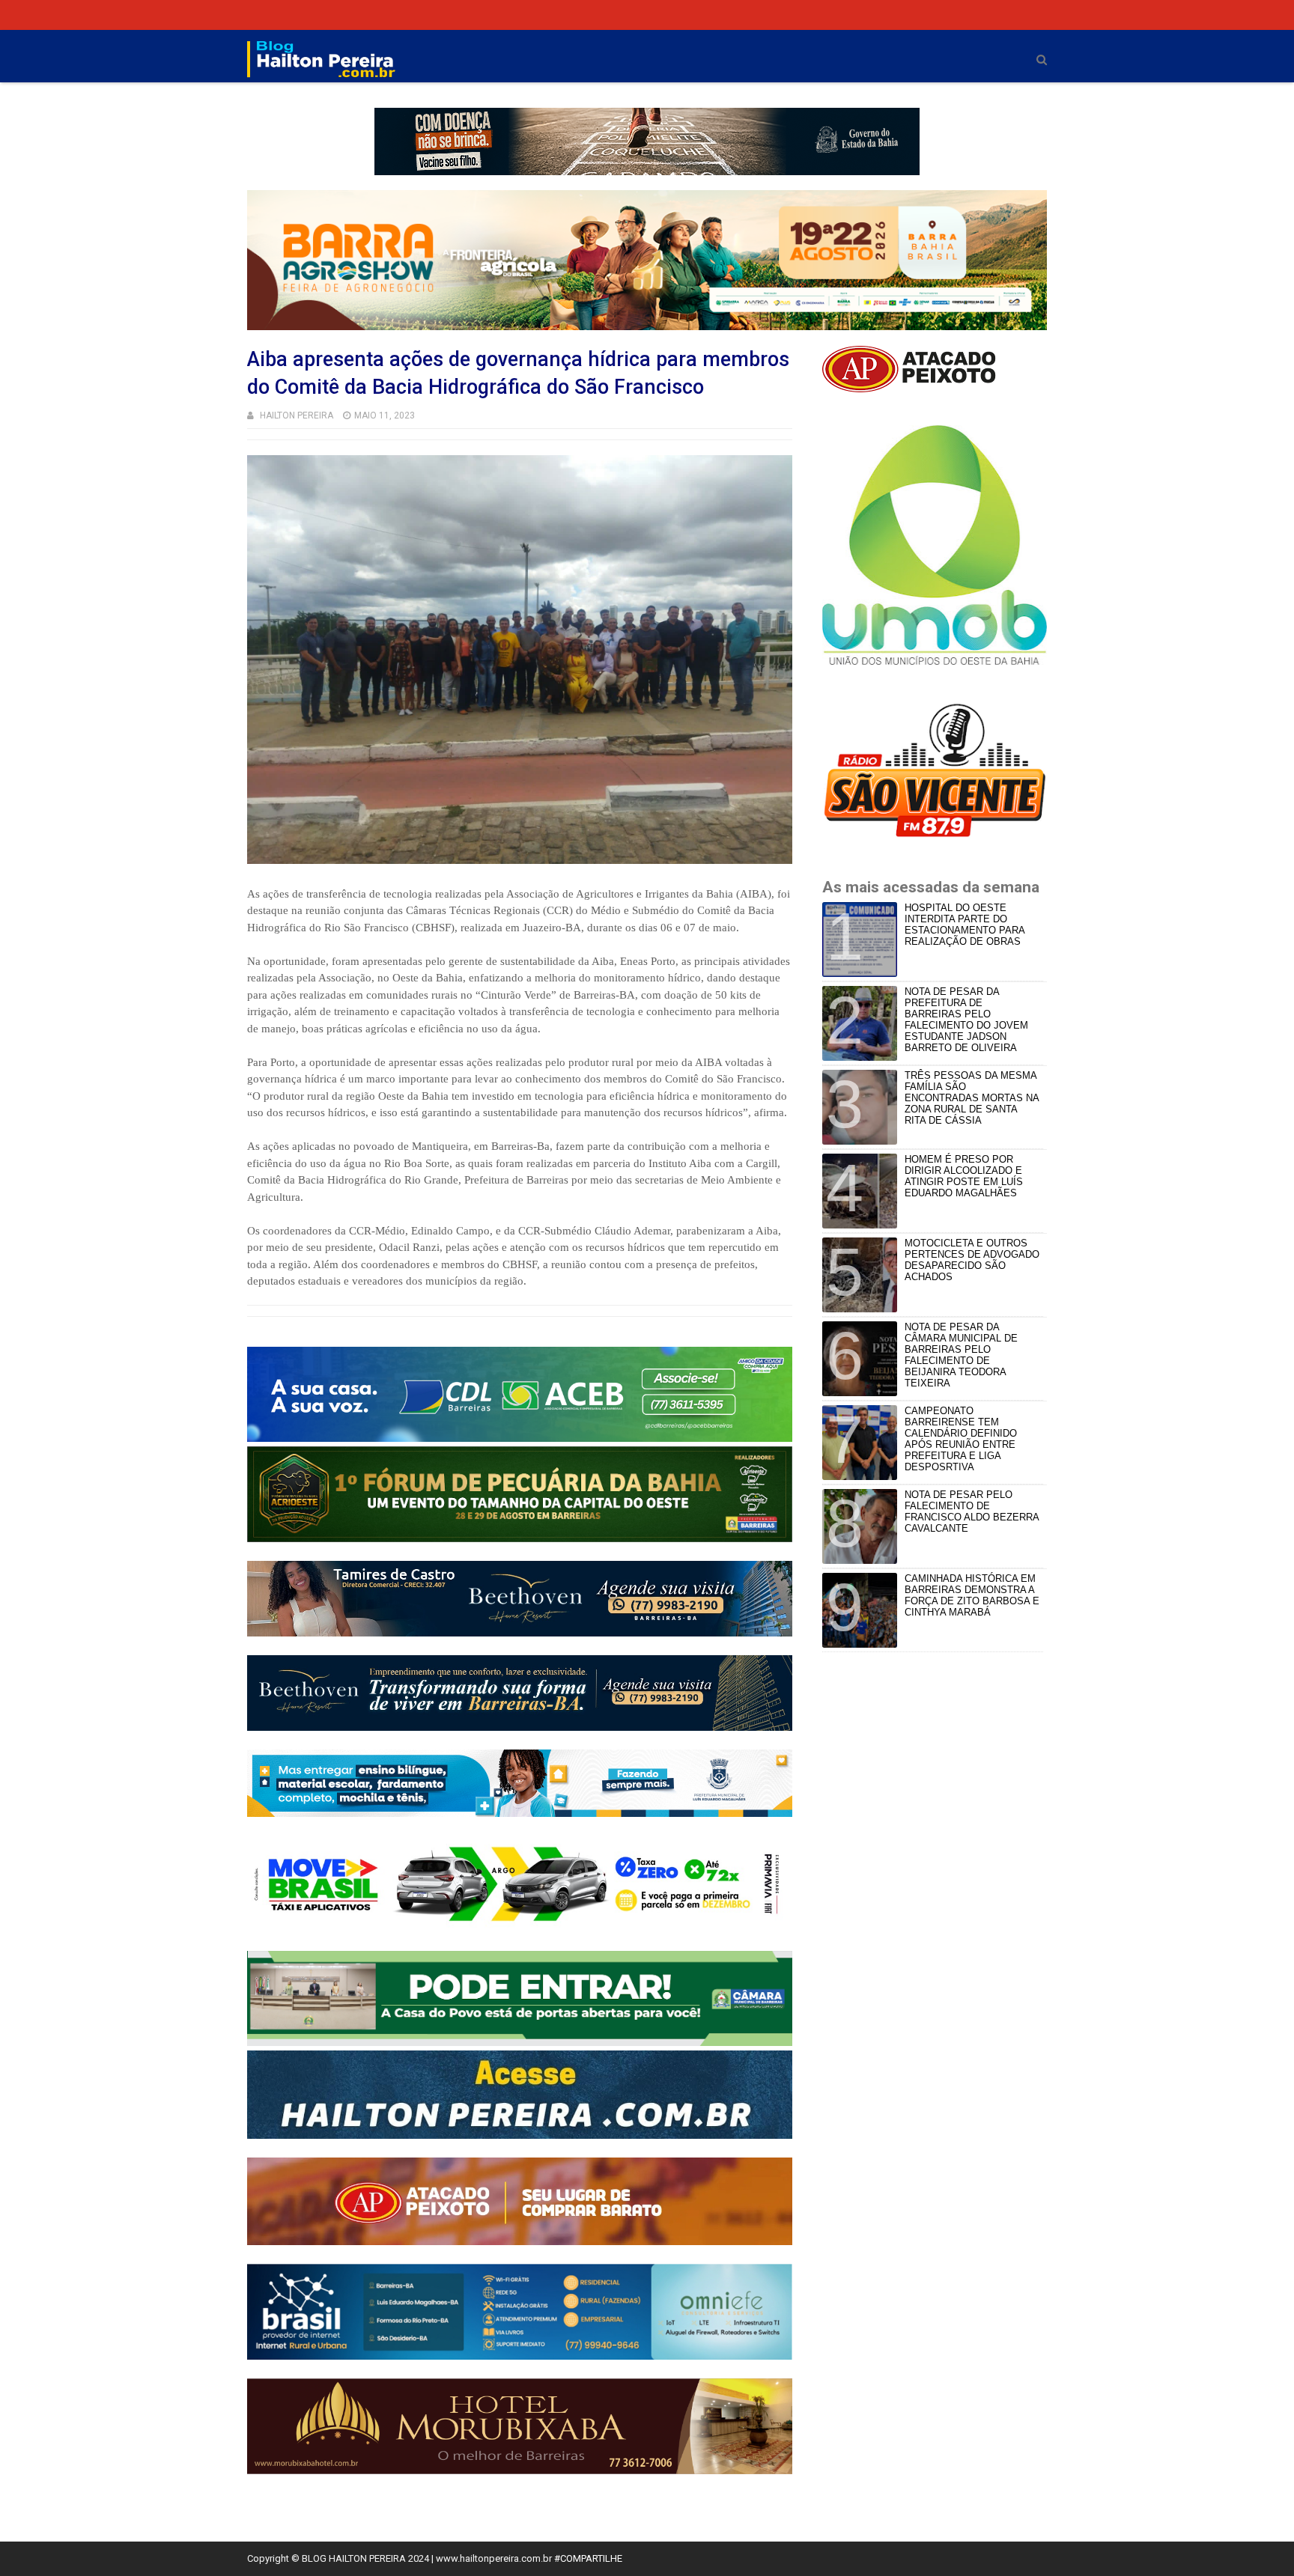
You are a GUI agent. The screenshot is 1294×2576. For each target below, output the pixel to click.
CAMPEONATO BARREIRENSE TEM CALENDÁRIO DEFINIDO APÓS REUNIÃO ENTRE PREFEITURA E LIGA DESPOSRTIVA (961, 1439)
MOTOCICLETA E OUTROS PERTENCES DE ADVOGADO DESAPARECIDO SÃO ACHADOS (972, 1260)
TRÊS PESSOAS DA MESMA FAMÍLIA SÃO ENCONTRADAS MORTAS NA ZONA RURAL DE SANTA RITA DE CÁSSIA (972, 1098)
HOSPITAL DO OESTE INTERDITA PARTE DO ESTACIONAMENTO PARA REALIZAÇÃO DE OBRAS (965, 925)
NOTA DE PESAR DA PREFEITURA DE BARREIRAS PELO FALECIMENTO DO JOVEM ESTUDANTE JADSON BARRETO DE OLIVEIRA (966, 1020)
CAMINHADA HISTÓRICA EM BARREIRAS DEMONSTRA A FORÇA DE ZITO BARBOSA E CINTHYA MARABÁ (972, 1595)
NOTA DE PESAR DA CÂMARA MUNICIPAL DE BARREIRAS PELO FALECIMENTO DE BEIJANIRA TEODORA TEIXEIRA (961, 1355)
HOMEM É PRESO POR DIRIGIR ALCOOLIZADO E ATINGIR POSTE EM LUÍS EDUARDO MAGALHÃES (964, 1176)
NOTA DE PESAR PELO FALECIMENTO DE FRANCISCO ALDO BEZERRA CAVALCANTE (972, 1511)
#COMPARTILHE (588, 2558)
